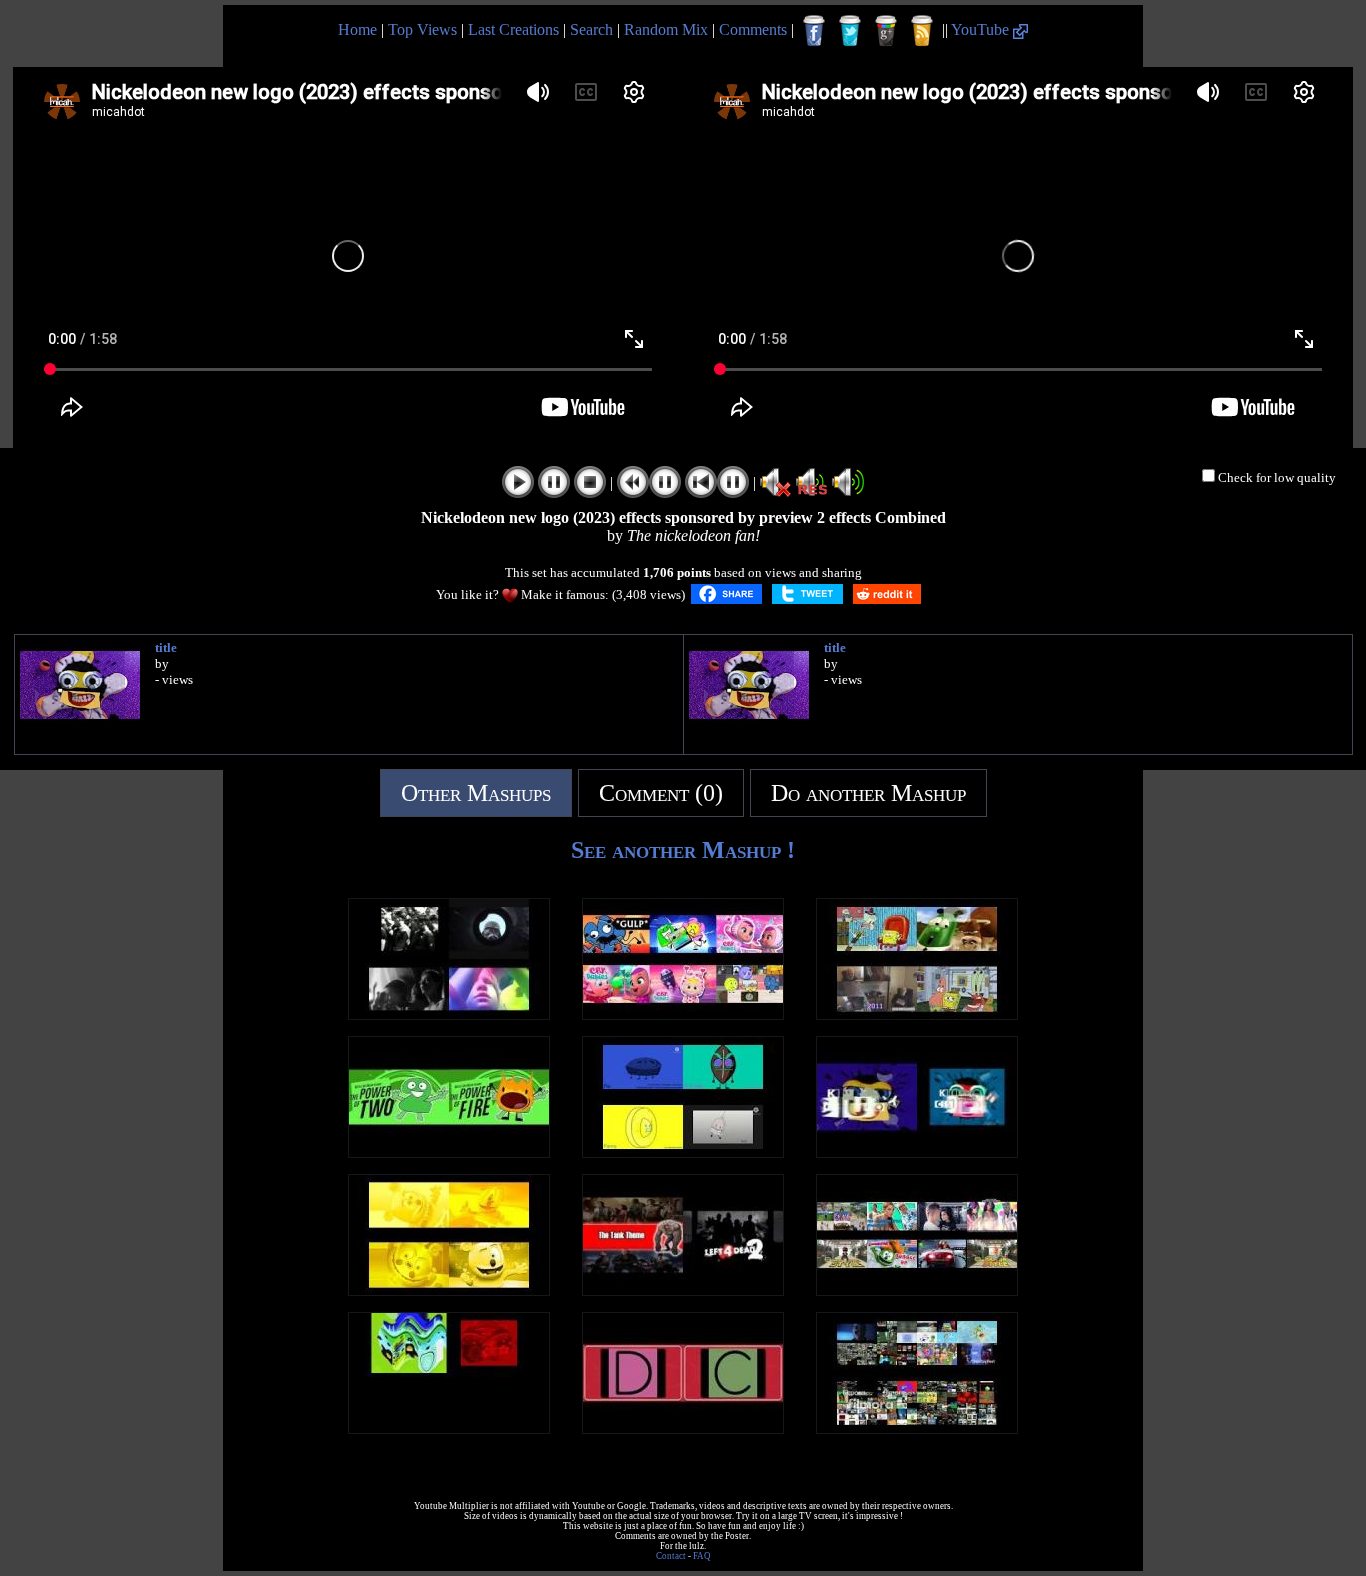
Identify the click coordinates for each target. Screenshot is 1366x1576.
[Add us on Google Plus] (886, 31)
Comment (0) (661, 793)
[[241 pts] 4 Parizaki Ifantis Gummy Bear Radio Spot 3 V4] (449, 1428)
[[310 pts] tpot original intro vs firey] (449, 1152)
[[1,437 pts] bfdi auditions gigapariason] (683, 1152)
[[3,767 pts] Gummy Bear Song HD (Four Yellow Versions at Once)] (449, 1290)
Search (591, 29)
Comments (753, 29)
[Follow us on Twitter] (850, 31)
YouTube (982, 29)
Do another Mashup (868, 793)
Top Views (422, 29)
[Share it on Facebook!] (726, 594)
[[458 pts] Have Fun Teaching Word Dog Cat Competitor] (683, 1428)
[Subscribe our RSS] (922, 31)
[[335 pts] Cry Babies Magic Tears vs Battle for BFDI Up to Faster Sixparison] (683, 1014)
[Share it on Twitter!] (807, 594)
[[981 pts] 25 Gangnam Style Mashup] (917, 1290)
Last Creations (513, 29)
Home (357, 29)
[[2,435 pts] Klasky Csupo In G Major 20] (917, 1152)
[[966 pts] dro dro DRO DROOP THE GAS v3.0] (449, 1014)
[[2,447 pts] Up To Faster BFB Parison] (917, 1428)
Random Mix (666, 29)
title (166, 647)
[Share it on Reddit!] (887, 594)
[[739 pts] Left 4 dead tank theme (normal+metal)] (683, 1290)
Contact (671, 1556)
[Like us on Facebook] (814, 31)
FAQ (702, 1556)
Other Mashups (476, 793)
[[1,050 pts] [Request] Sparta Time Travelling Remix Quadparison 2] (917, 1014)
